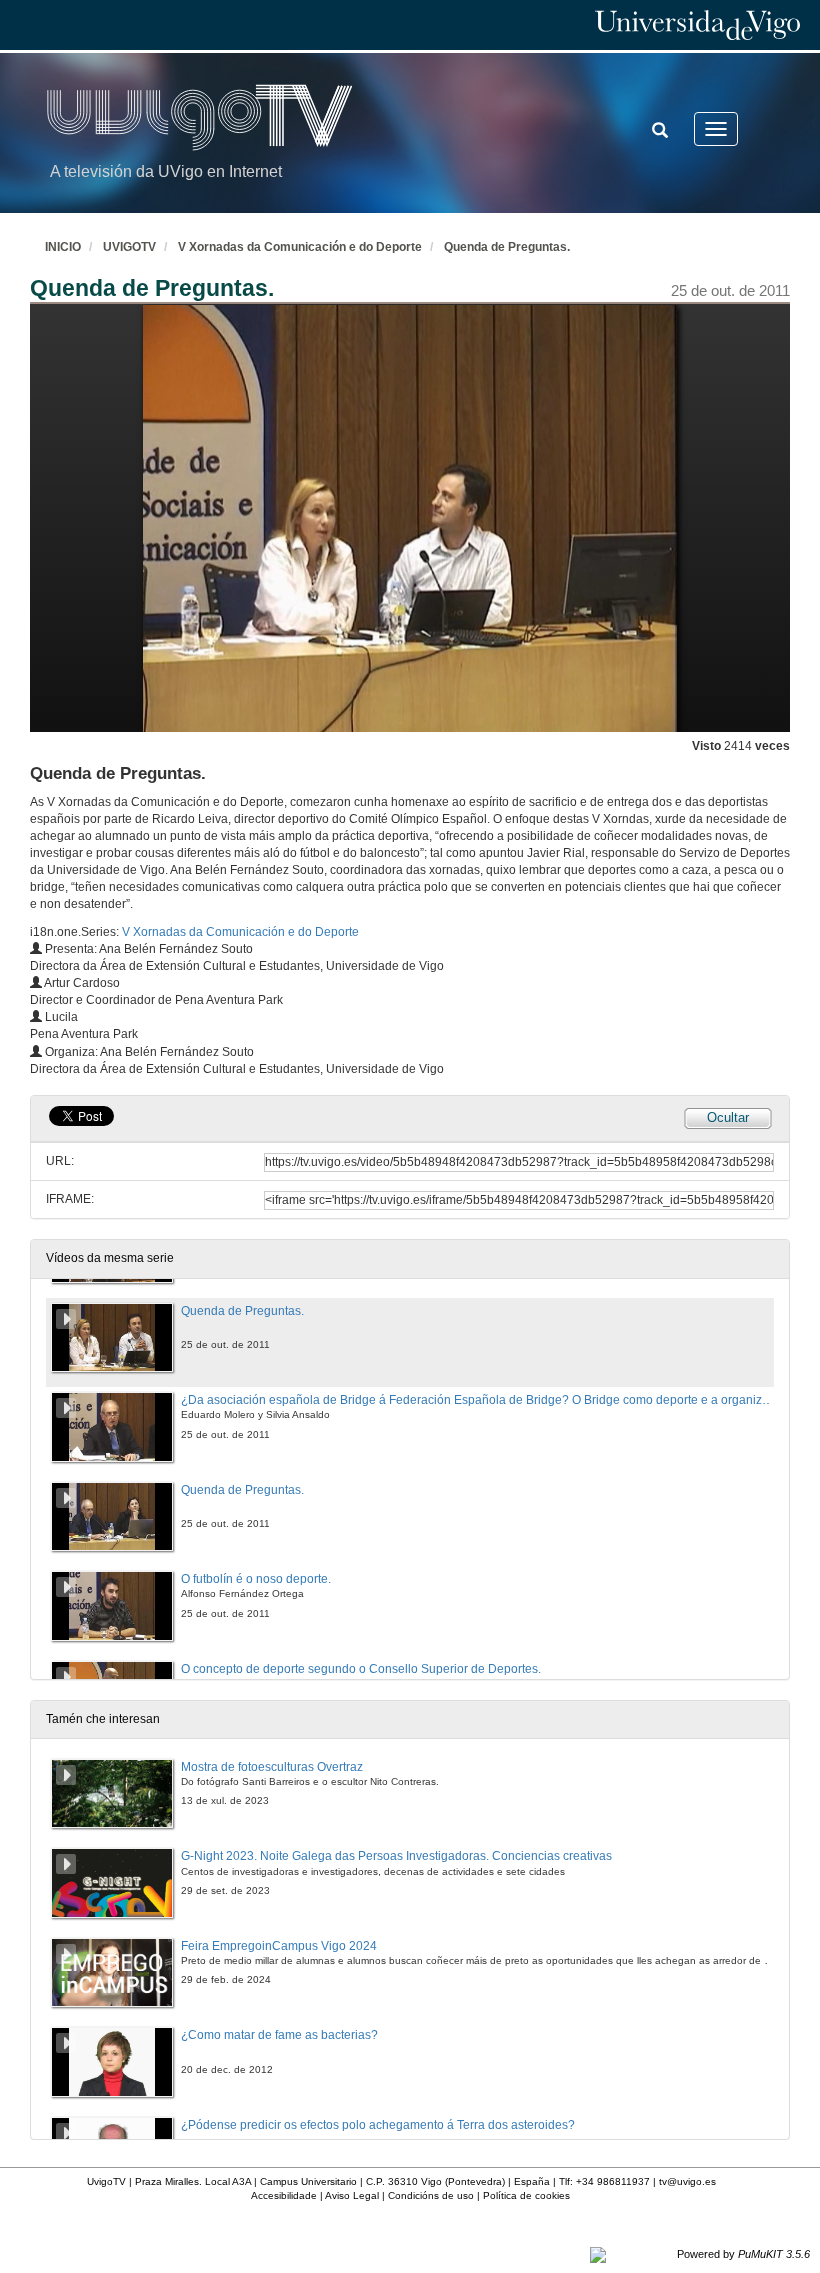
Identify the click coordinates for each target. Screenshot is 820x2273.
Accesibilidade (284, 2195)
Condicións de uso (431, 2195)
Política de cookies (526, 2195)
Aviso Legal (352, 2195)
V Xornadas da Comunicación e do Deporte (300, 247)
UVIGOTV (129, 247)
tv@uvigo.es (687, 2181)
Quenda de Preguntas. (507, 247)
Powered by (743, 2254)
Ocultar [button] (728, 1117)
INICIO (63, 247)
